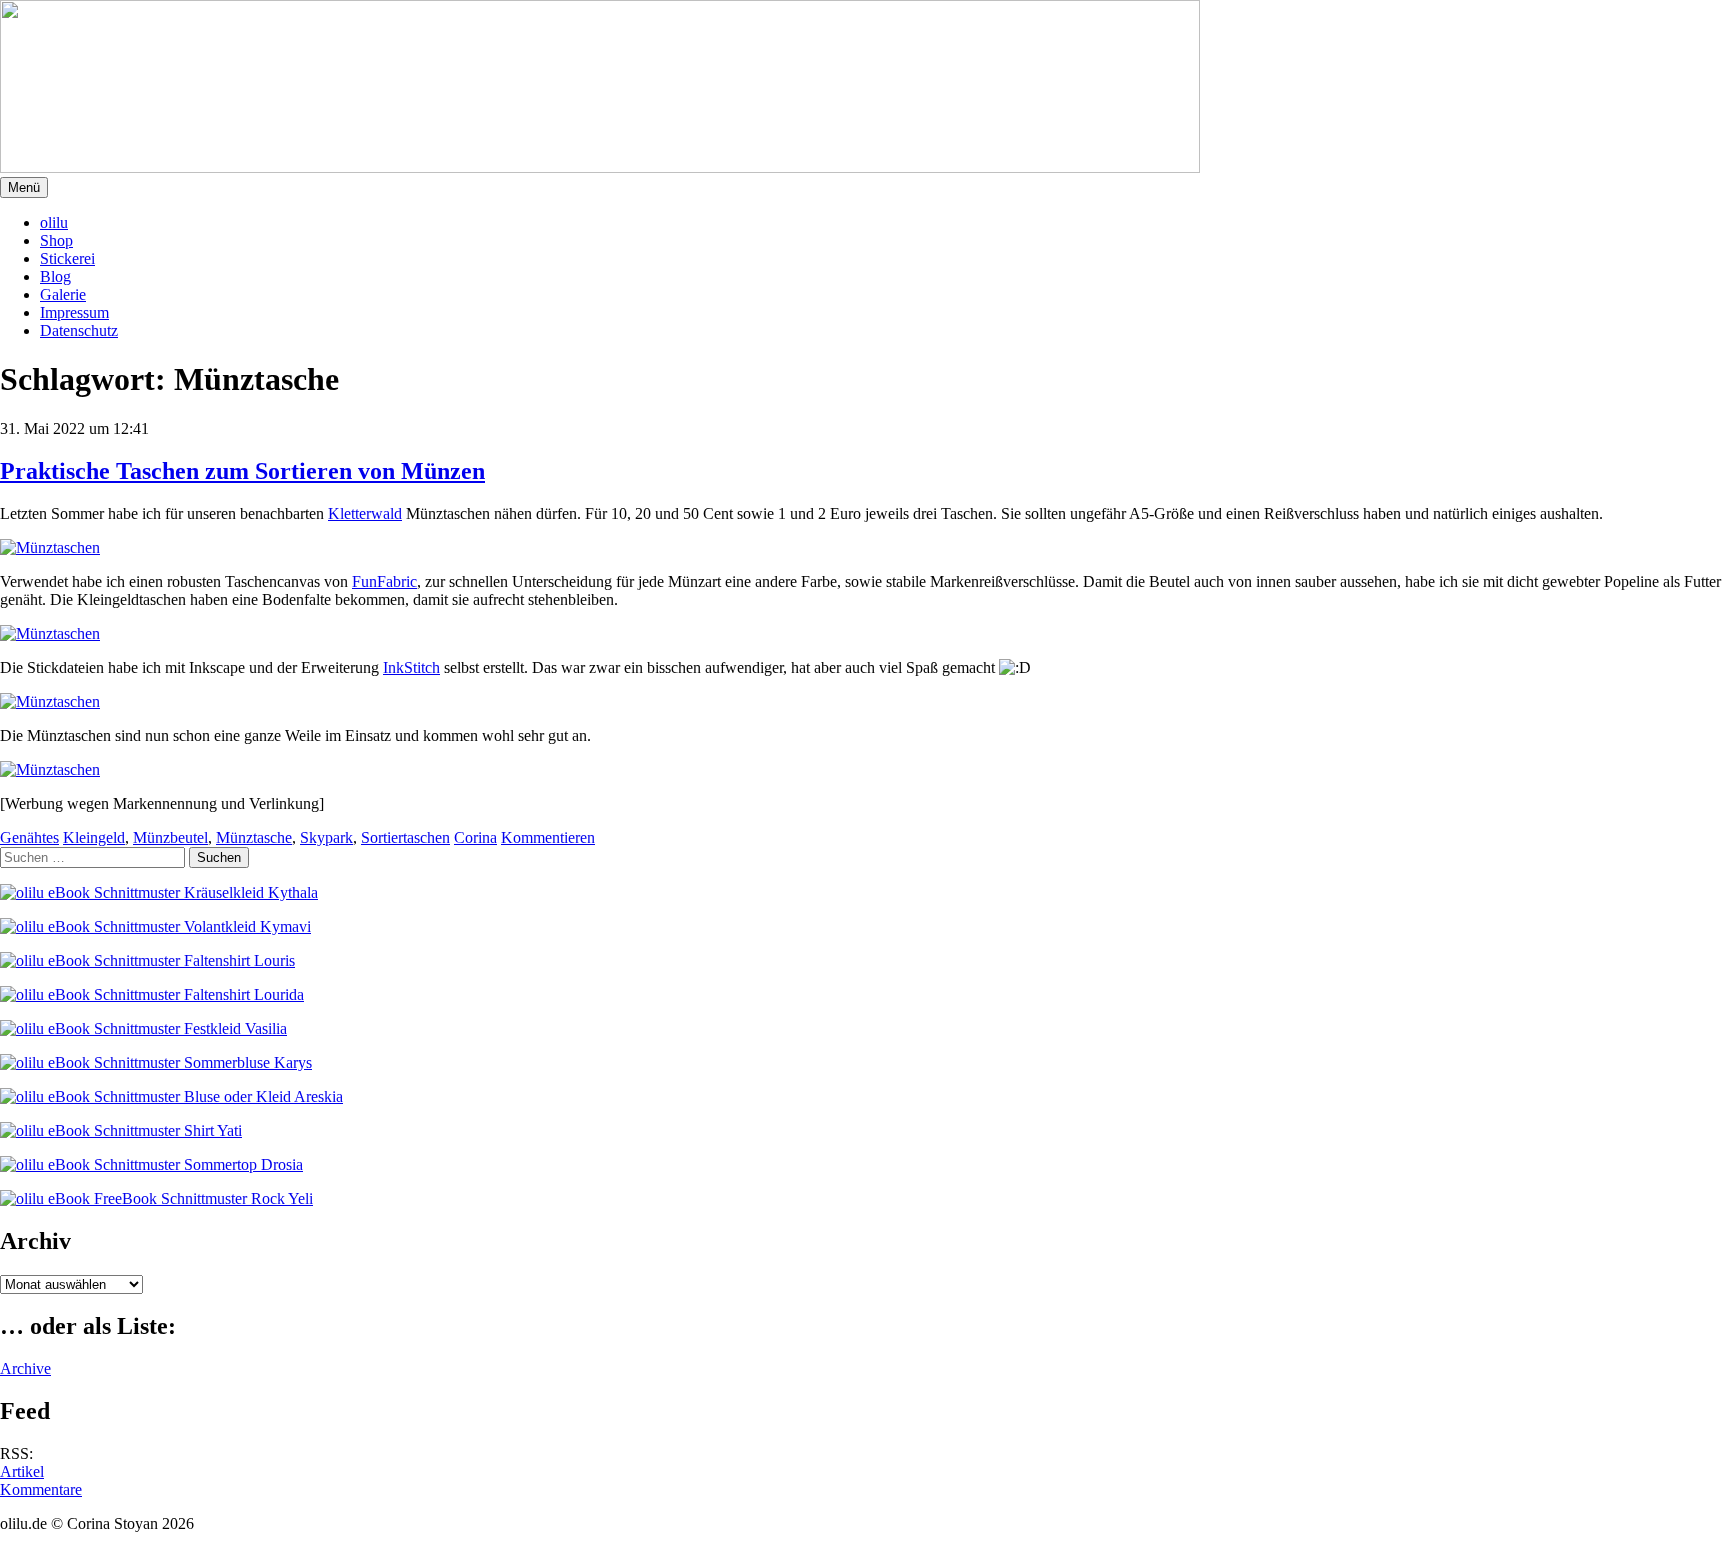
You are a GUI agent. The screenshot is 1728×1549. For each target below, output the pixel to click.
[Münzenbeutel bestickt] (50, 769)
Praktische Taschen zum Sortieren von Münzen (242, 471)
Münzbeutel (170, 837)
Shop (56, 240)
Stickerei (67, 258)
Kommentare (41, 1489)
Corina (475, 837)
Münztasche (254, 837)
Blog (55, 276)
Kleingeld (94, 837)
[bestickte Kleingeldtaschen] (50, 701)
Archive (25, 1368)
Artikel (22, 1471)
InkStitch (411, 667)
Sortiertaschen (405, 837)
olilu (54, 222)
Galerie (63, 294)
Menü (24, 187)
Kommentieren (548, 837)
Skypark (326, 837)
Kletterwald (365, 513)
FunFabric (384, 581)
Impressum (74, 312)
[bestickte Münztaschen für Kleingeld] (50, 547)
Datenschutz (79, 330)
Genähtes (29, 837)
